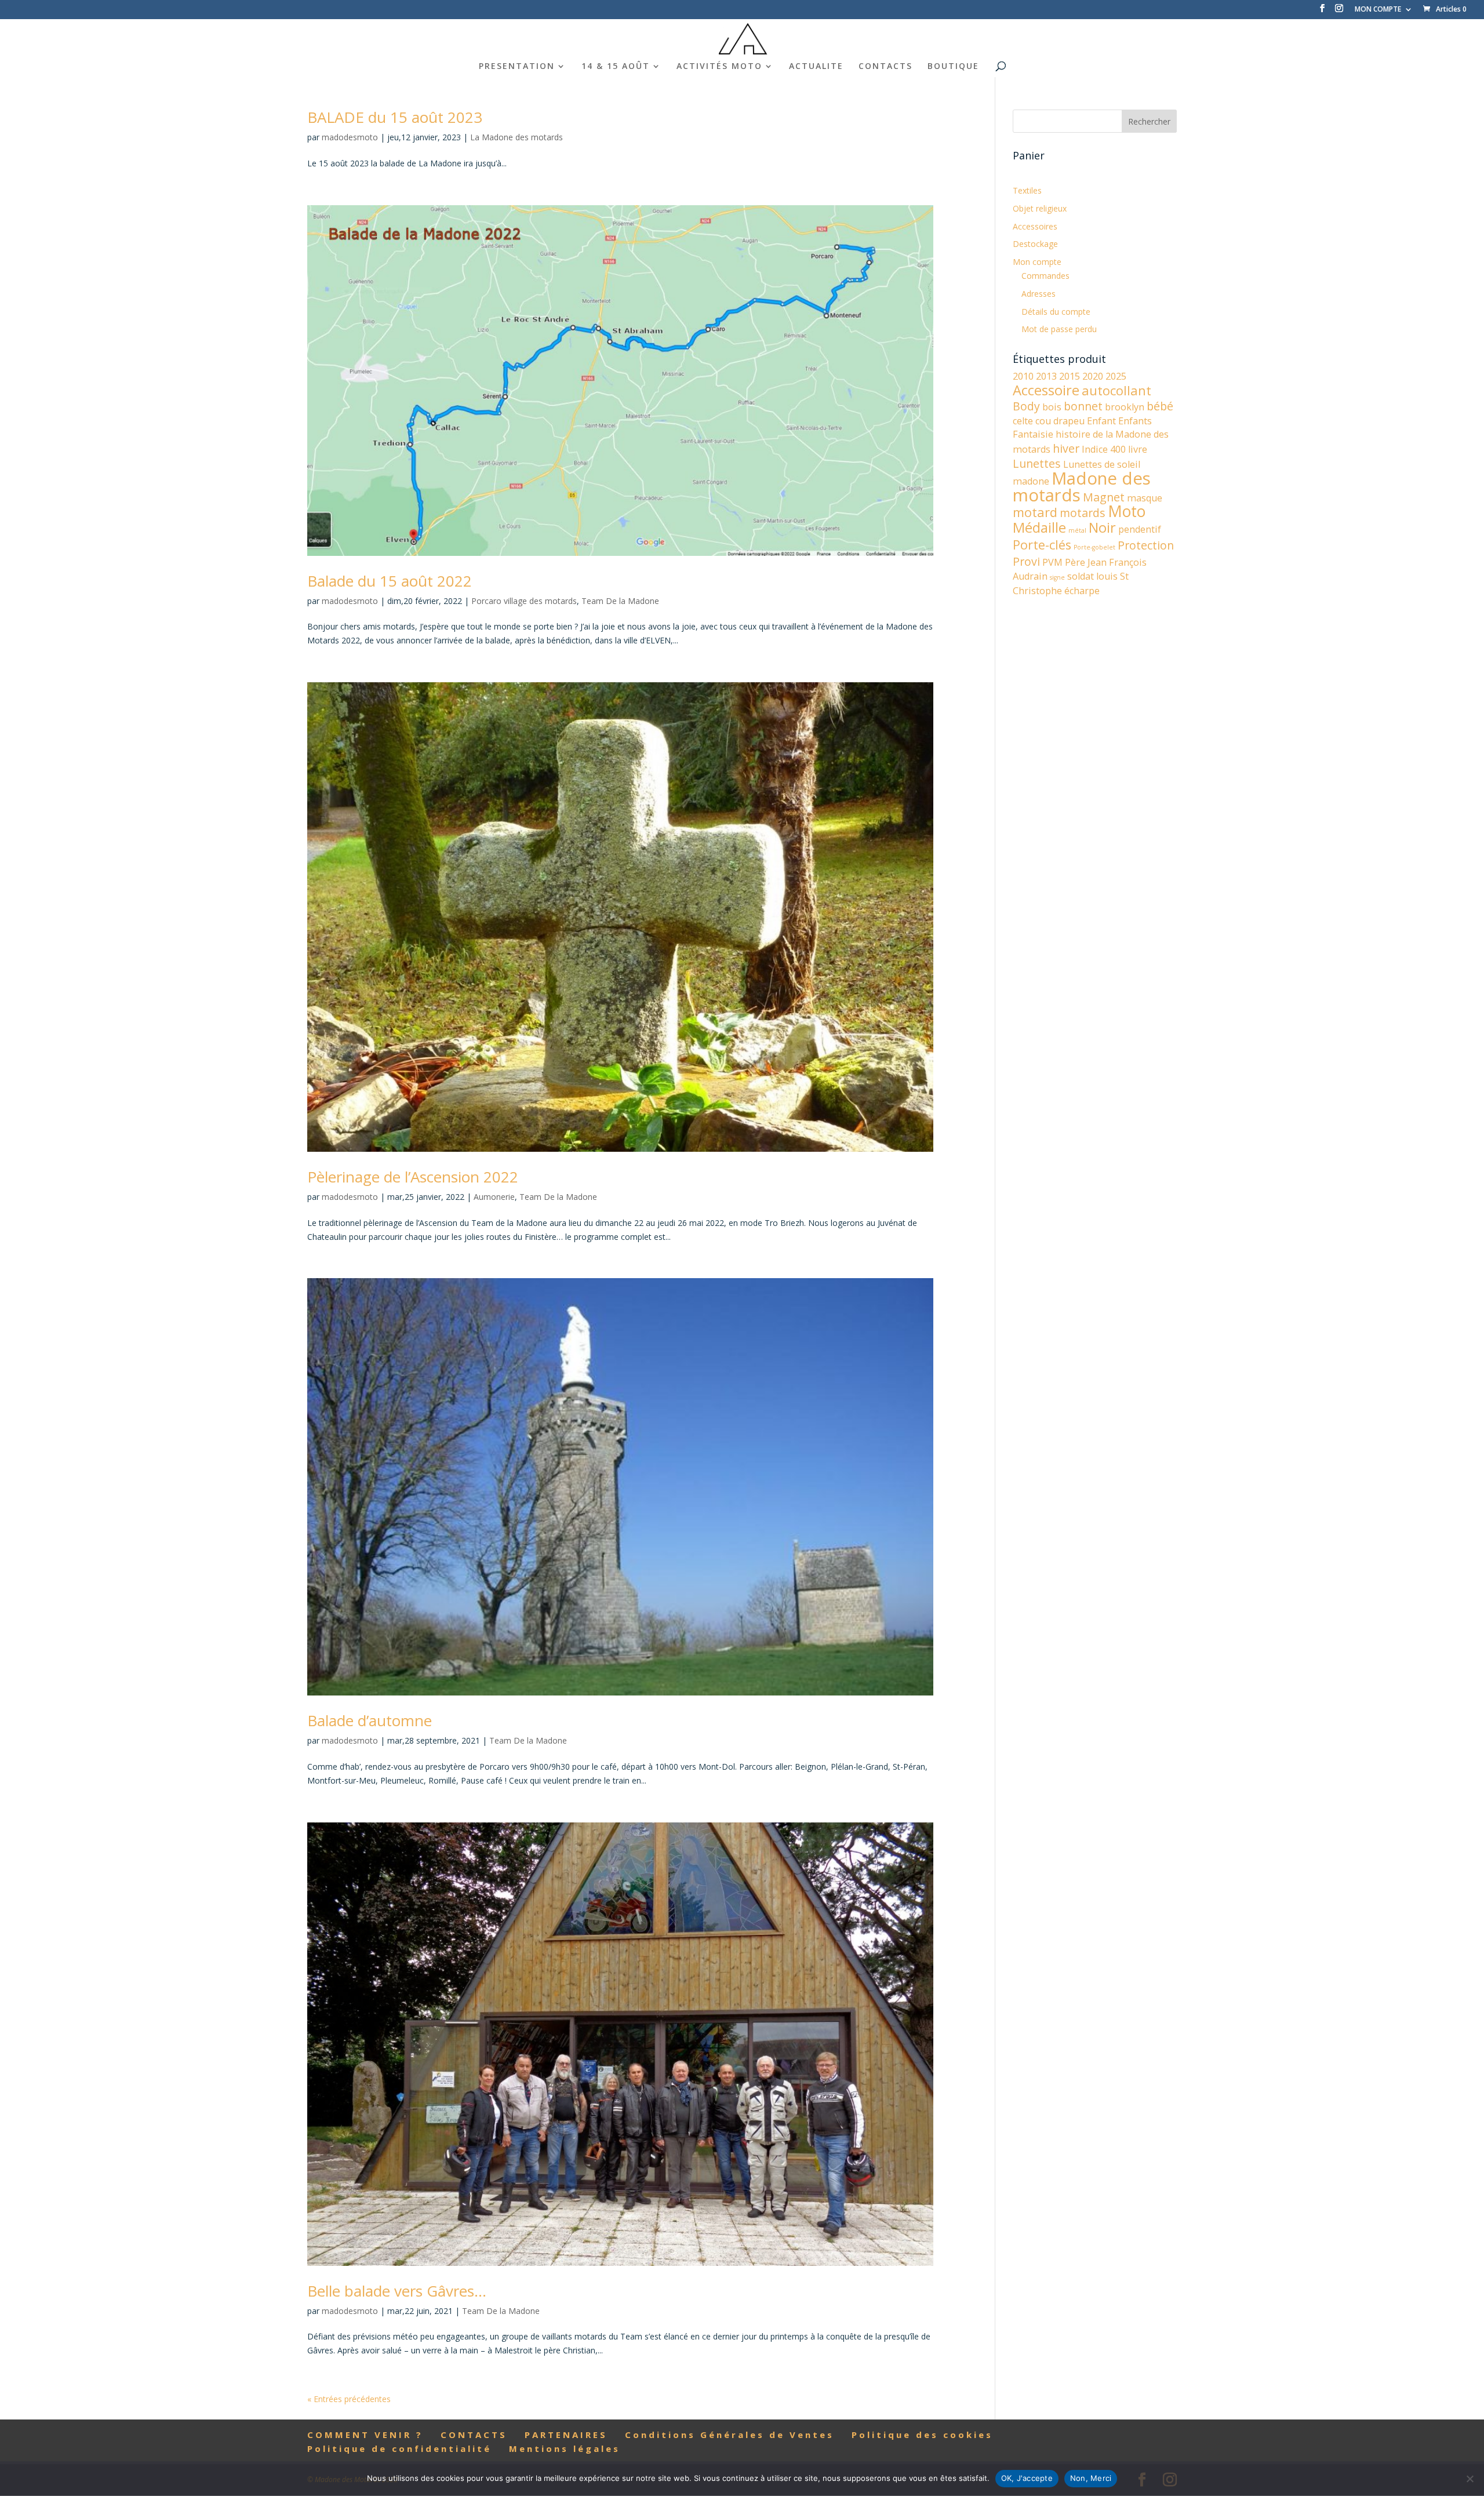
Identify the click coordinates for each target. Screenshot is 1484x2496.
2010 (1023, 376)
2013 (1046, 376)
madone (1031, 481)
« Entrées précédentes (349, 2399)
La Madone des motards (517, 137)
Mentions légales (565, 2448)
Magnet (1104, 497)
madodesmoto (350, 137)
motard (1035, 512)
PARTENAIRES (566, 2435)
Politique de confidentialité (399, 2448)
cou (1043, 421)
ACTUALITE (816, 67)
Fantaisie (1033, 434)
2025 (1116, 376)
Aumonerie (494, 1197)
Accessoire (1046, 390)
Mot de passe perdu (1059, 329)
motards (1083, 513)
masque (1145, 498)
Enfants (1135, 421)
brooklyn (1125, 407)
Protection (1146, 545)
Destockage (1035, 244)
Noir (1102, 527)
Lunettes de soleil (1102, 464)
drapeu (1069, 421)
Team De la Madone (620, 601)
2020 (1093, 376)
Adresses (1039, 294)
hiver (1066, 448)
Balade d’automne (370, 1720)
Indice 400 (1104, 449)
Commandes (1045, 276)
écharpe (1082, 591)
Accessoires (1035, 226)
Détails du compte (1056, 312)
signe (1057, 577)
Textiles (1027, 190)
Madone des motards (1082, 487)
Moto (1127, 511)
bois (1052, 407)
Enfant (1101, 421)
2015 (1070, 376)
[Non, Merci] (1470, 2479)
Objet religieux (1040, 208)
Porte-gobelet (1094, 547)
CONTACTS (885, 67)
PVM (1052, 562)
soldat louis (1092, 576)
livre (1138, 449)
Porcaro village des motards (524, 601)
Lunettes (1037, 463)
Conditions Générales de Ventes (730, 2435)
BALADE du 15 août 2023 (395, 117)
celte (1023, 421)
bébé (1160, 406)
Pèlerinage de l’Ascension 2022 (413, 1177)
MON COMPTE (1378, 10)
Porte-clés (1042, 545)
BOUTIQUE (953, 67)
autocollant (1116, 390)
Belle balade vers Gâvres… (397, 2291)
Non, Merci (1091, 2478)
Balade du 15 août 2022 (390, 581)
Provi (1026, 561)
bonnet (1083, 406)
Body (1026, 406)
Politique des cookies (922, 2435)
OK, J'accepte (1027, 2478)
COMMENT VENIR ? (365, 2435)
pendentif (1140, 529)
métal (1077, 530)
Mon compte (1037, 262)
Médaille (1039, 527)
